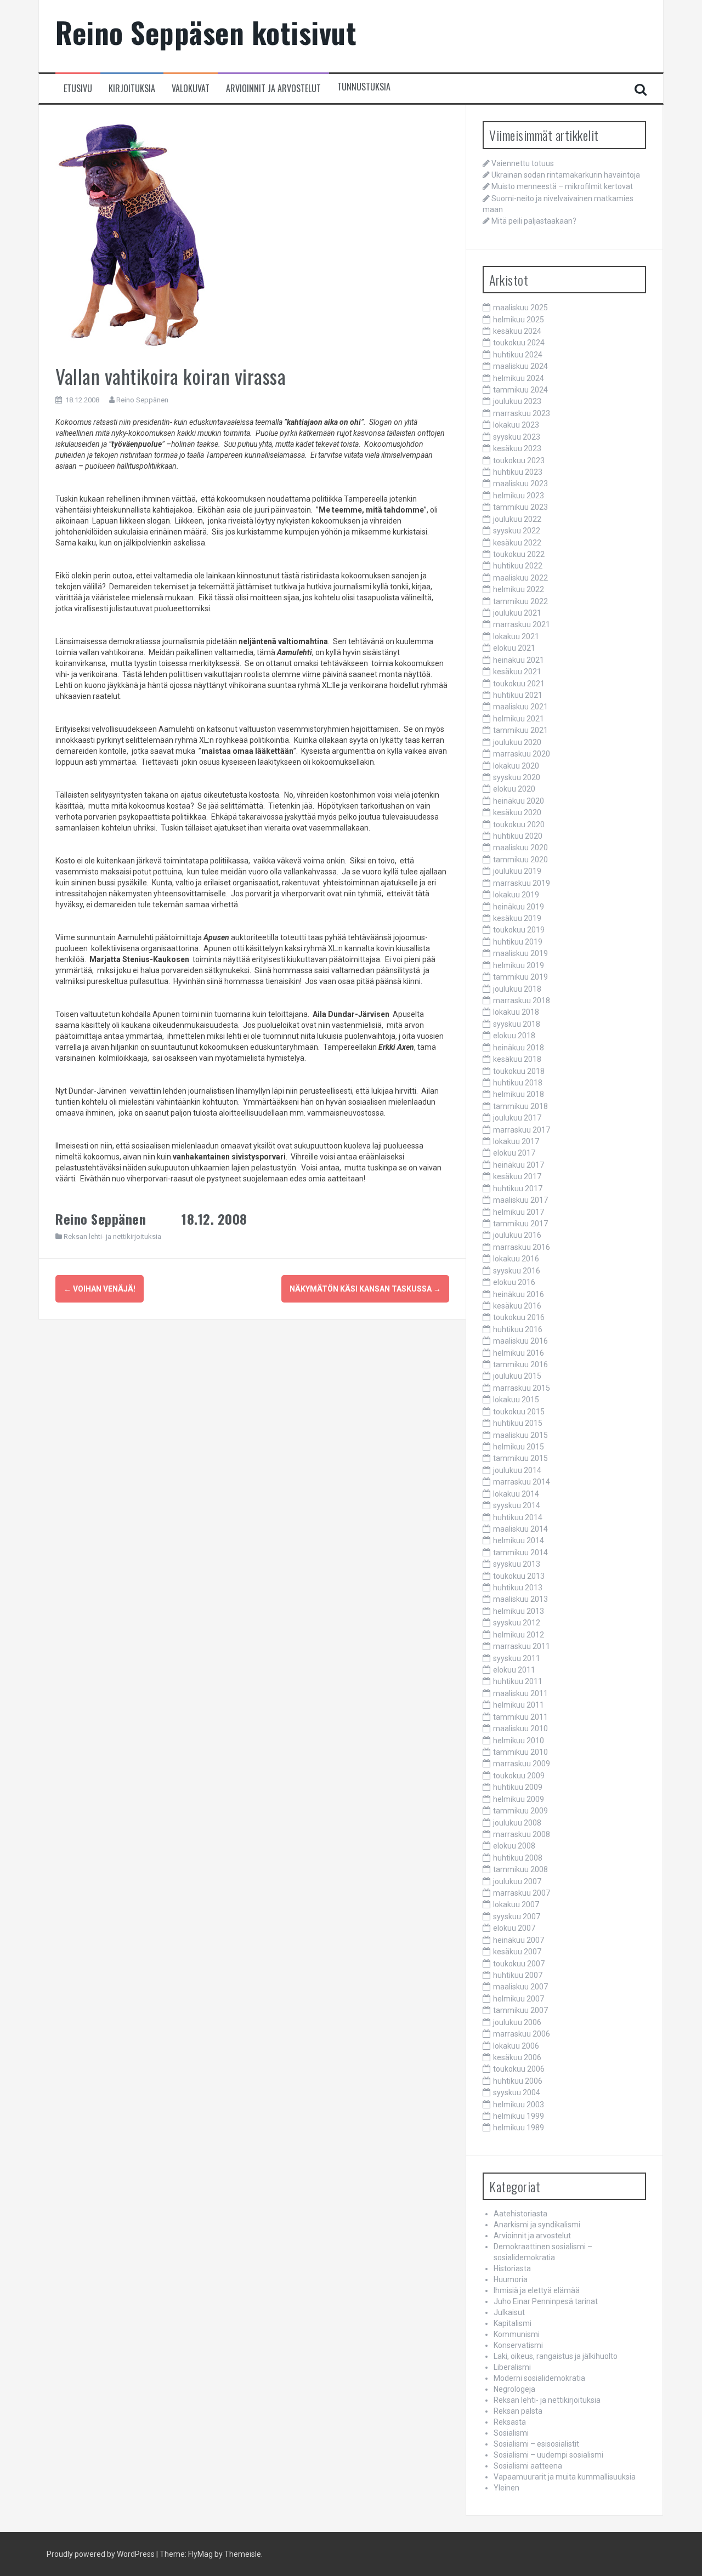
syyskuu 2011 (517, 1658)
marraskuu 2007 (522, 1893)
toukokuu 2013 (519, 1576)
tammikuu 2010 (520, 1752)
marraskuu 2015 (522, 1388)
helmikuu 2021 (519, 719)
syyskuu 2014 (517, 1505)
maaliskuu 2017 (520, 1200)
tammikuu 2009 (520, 1811)
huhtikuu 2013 (518, 1588)
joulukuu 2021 (517, 613)
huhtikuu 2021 (518, 695)
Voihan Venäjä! (100, 1289)
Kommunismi (517, 2334)
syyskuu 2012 (517, 1623)
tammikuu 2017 (520, 1224)
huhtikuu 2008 (518, 1858)
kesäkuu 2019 (517, 918)
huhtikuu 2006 (518, 2081)
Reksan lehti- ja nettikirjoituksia (112, 1236)
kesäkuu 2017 (517, 1176)
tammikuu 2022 (520, 601)
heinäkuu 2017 (519, 1165)
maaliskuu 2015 (520, 1435)
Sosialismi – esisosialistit (536, 2444)
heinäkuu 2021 (519, 660)
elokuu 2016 (514, 1282)
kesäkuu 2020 (517, 812)
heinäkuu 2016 (519, 1294)
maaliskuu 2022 (520, 578)
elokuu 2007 (514, 1928)
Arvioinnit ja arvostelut (273, 89)
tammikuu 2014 (520, 1553)
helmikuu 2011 (519, 1705)
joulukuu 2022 (517, 519)
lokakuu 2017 (516, 1141)
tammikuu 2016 (520, 1364)
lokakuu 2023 (516, 425)
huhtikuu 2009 (518, 1787)
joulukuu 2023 (517, 401)
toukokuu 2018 (519, 1071)
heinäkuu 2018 (519, 1048)
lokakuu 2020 (516, 766)
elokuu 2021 (514, 648)
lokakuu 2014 (516, 1494)
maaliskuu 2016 (520, 1341)
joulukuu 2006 (517, 2022)
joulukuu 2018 (517, 989)
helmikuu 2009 (519, 1799)
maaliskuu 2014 (520, 1529)
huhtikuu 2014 (518, 1517)
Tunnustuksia (364, 87)
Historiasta (512, 2268)
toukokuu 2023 (519, 460)
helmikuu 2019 (519, 965)
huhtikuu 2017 (518, 1189)
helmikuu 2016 (519, 1353)
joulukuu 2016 (517, 1235)
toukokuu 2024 (519, 343)
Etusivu (78, 89)
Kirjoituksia (132, 89)
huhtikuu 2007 (518, 1975)
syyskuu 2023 (517, 437)
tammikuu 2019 (520, 977)
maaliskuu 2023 (520, 484)
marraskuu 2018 (522, 1000)
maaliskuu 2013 (520, 1599)
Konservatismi (518, 2345)
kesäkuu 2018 (517, 1059)
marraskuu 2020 (522, 754)
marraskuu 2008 (522, 1834)
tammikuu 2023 (520, 507)
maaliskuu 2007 (520, 1987)
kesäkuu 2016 (517, 1306)
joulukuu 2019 (517, 871)
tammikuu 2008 (520, 1869)
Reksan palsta (518, 2411)
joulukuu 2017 (517, 1118)
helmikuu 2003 (519, 2105)
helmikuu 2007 (519, 1999)
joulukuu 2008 (517, 1823)
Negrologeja (514, 2389)
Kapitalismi (513, 2323)
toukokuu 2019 (519, 930)
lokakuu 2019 (516, 895)
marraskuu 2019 (522, 883)
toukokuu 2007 (519, 1964)
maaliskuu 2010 (520, 1728)
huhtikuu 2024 (518, 355)
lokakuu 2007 (516, 1904)
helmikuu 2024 (519, 378)
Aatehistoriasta (520, 2214)
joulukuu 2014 (517, 1470)
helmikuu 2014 (519, 1540)
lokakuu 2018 (516, 1012)
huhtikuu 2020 (518, 836)
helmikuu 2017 (519, 1212)
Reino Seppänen (142, 400)
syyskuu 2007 (517, 1917)
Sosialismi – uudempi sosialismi (548, 2455)
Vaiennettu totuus (523, 163)
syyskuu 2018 (517, 1024)
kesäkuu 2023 (517, 448)
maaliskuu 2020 (520, 848)
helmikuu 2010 (519, 1741)
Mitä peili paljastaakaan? (534, 221)
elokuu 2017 (514, 1153)
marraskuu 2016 (522, 1247)
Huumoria (511, 2279)
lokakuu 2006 (516, 2046)
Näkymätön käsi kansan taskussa (365, 1289)
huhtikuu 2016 (518, 1329)
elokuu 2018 (514, 1036)
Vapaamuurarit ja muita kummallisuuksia (565, 2477)
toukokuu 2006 (519, 2069)
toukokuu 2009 (519, 1776)
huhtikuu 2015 (518, 1423)
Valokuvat (191, 89)
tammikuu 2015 (520, 1458)
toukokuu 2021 (519, 684)
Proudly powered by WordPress (101, 2554)
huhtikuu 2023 (518, 472)
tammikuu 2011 (520, 1717)
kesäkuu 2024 (517, 331)
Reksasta (510, 2422)
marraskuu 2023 (522, 413)
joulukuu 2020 (517, 742)
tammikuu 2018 (520, 1106)
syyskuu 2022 (517, 531)
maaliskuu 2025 (520, 308)
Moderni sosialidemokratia (539, 2378)
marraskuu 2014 (522, 1482)
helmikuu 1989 (519, 2128)
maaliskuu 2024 (520, 366)
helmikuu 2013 (519, 1611)
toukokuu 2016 (519, 1317)
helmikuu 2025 (519, 320)
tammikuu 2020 (520, 860)
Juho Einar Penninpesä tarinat (546, 2301)
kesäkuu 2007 (517, 1952)
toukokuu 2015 (519, 1412)
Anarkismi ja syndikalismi (537, 2225)
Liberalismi (512, 2367)
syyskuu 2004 (517, 2092)
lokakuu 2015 (516, 1400)
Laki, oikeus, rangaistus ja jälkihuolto (556, 2356)
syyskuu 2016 (517, 1271)
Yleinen (506, 2488)
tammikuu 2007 (520, 2010)
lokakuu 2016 (516, 1259)
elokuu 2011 (514, 1670)
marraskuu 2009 (522, 1764)
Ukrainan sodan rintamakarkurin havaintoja (566, 175)
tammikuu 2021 (520, 730)
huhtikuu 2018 (518, 1083)
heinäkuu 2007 (519, 1940)
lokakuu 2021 (516, 636)
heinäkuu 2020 (519, 801)
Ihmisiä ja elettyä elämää (537, 2290)
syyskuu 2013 (517, 1564)
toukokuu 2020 (519, 824)
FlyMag (200, 2554)
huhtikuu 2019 (518, 942)
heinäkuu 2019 (519, 907)
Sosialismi (511, 2433)
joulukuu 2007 (517, 1881)
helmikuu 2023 (519, 496)
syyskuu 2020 (517, 777)
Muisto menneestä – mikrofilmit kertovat (562, 186)
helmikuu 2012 (519, 1635)
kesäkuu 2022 (517, 543)
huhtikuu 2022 (518, 566)
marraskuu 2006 (522, 2034)
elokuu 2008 (514, 1846)
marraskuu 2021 (522, 624)
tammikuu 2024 (520, 390)
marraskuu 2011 (522, 1646)
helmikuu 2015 (519, 1447)
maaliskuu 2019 (520, 953)
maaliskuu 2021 (520, 707)
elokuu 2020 (514, 789)
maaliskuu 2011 (520, 1693)
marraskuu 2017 (522, 1130)
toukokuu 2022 (519, 554)
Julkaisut (509, 2312)
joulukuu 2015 (517, 1376)
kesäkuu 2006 (517, 2057)
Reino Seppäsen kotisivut (206, 32)
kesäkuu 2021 (517, 672)
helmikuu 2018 (519, 1094)
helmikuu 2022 (519, 589)
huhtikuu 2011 (518, 1681)
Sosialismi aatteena (528, 2466)
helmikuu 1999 (519, 2116)
